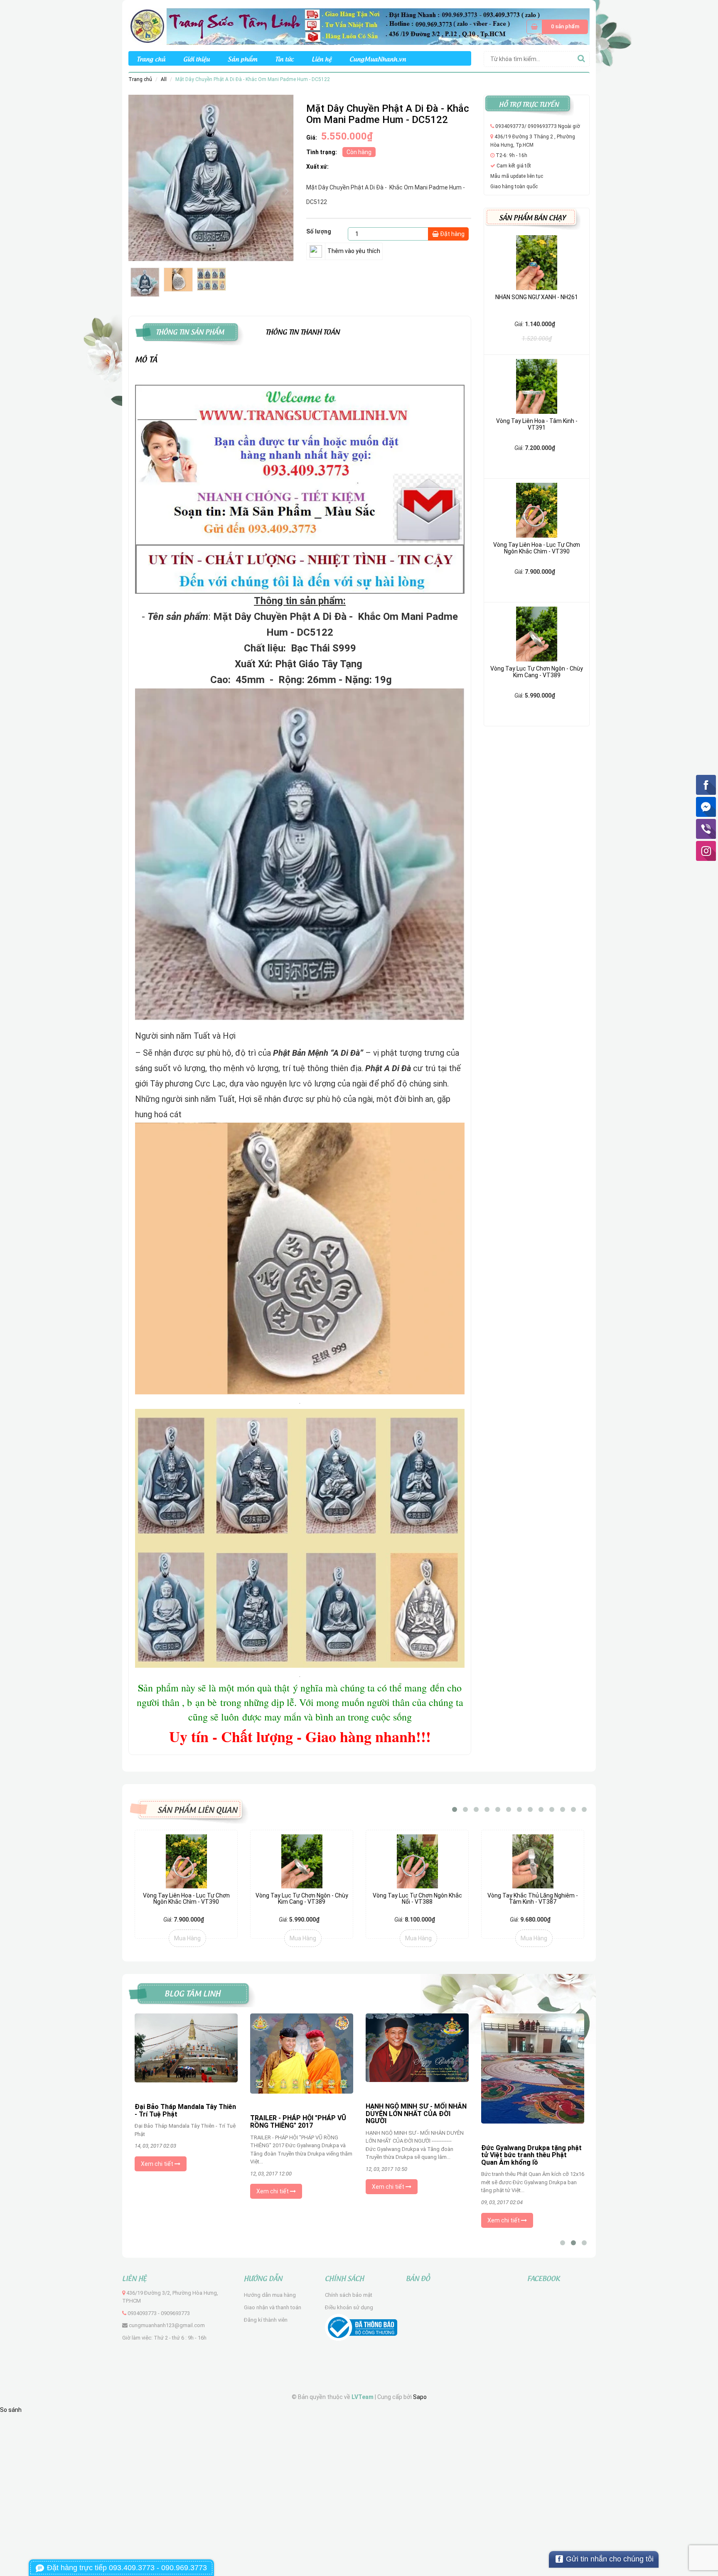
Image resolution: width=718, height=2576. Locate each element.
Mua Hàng (187, 1938)
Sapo (420, 2397)
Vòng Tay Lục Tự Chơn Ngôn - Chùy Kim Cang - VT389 (537, 672)
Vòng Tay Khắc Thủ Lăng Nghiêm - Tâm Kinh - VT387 (417, 1899)
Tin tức (284, 58)
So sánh (11, 2410)
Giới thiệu (197, 58)
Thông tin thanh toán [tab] (303, 331)
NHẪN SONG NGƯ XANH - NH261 (537, 297)
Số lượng (319, 231)
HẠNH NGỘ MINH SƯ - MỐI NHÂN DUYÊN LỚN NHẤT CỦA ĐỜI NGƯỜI (301, 2114)
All (164, 79)
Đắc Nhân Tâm (504, 2111)
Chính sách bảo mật (349, 2295)
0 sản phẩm (565, 26)
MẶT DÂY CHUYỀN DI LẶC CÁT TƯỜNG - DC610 (533, 1899)
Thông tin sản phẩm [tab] (190, 331)
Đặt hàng (452, 234)
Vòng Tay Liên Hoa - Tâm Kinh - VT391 (537, 424)
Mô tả (146, 359)
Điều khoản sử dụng (349, 2307)
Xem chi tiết (158, 2191)
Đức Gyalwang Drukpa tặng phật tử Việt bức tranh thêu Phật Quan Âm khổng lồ (416, 2155)
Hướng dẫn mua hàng (270, 2295)
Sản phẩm (242, 58)
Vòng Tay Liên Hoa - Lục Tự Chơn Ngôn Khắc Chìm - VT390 (537, 548)
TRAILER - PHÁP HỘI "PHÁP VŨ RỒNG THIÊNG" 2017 (183, 2122)
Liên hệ (322, 58)
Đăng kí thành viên (266, 2320)
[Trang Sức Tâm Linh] (359, 26)
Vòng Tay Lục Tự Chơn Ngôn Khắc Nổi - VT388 (302, 1899)
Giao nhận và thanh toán (273, 2307)
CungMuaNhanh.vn (378, 58)
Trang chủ (151, 58)
